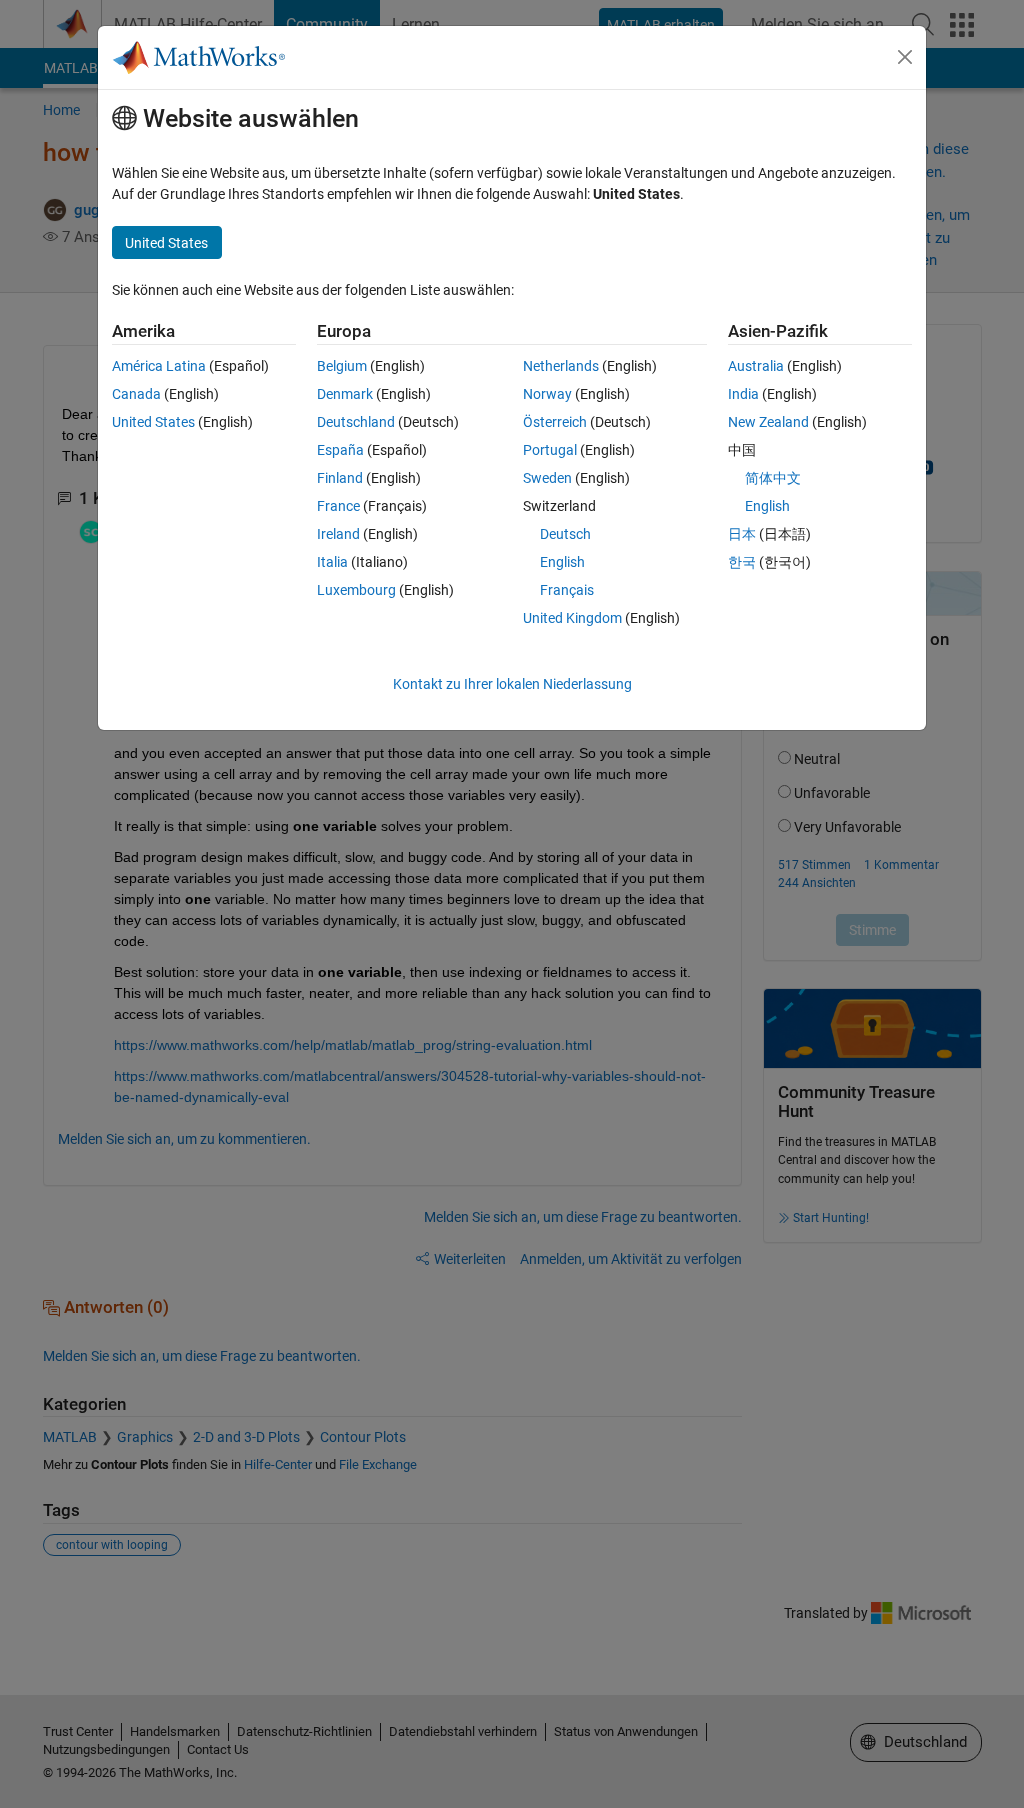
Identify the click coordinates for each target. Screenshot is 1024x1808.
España (340, 450)
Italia (332, 562)
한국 (742, 562)
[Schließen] (905, 57)
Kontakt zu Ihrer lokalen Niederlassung (512, 684)
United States (153, 422)
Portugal (550, 450)
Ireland (338, 534)
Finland (340, 478)
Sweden (547, 478)
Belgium (342, 366)
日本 (742, 534)
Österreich (555, 422)
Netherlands (561, 366)
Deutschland (356, 422)
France (338, 506)
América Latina (159, 366)
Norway (547, 394)
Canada (136, 394)
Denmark (345, 394)
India (743, 394)
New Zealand (768, 422)
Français (567, 590)
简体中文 (773, 478)
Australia (756, 366)
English (562, 562)
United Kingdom (572, 618)
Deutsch (565, 534)
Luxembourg (356, 590)
